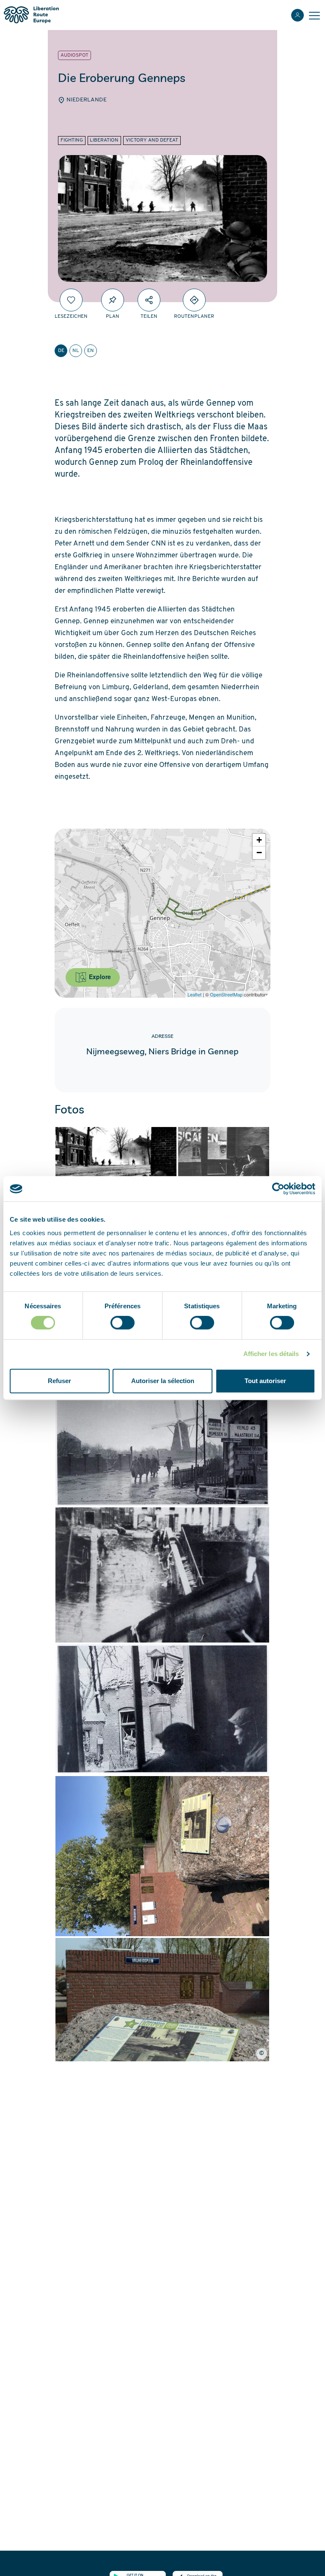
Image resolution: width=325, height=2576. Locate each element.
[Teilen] (149, 300)
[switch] (123, 1323)
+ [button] (259, 840)
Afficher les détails (271, 1354)
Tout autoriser (265, 1381)
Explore (99, 977)
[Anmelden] (297, 15)
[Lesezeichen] (71, 300)
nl (76, 351)
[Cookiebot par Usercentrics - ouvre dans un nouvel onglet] (278, 1189)
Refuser (59, 1381)
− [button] (259, 853)
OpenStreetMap (226, 994)
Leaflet (194, 994)
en (91, 351)
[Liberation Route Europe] (31, 15)
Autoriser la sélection (163, 1381)
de (61, 351)
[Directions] (194, 300)
